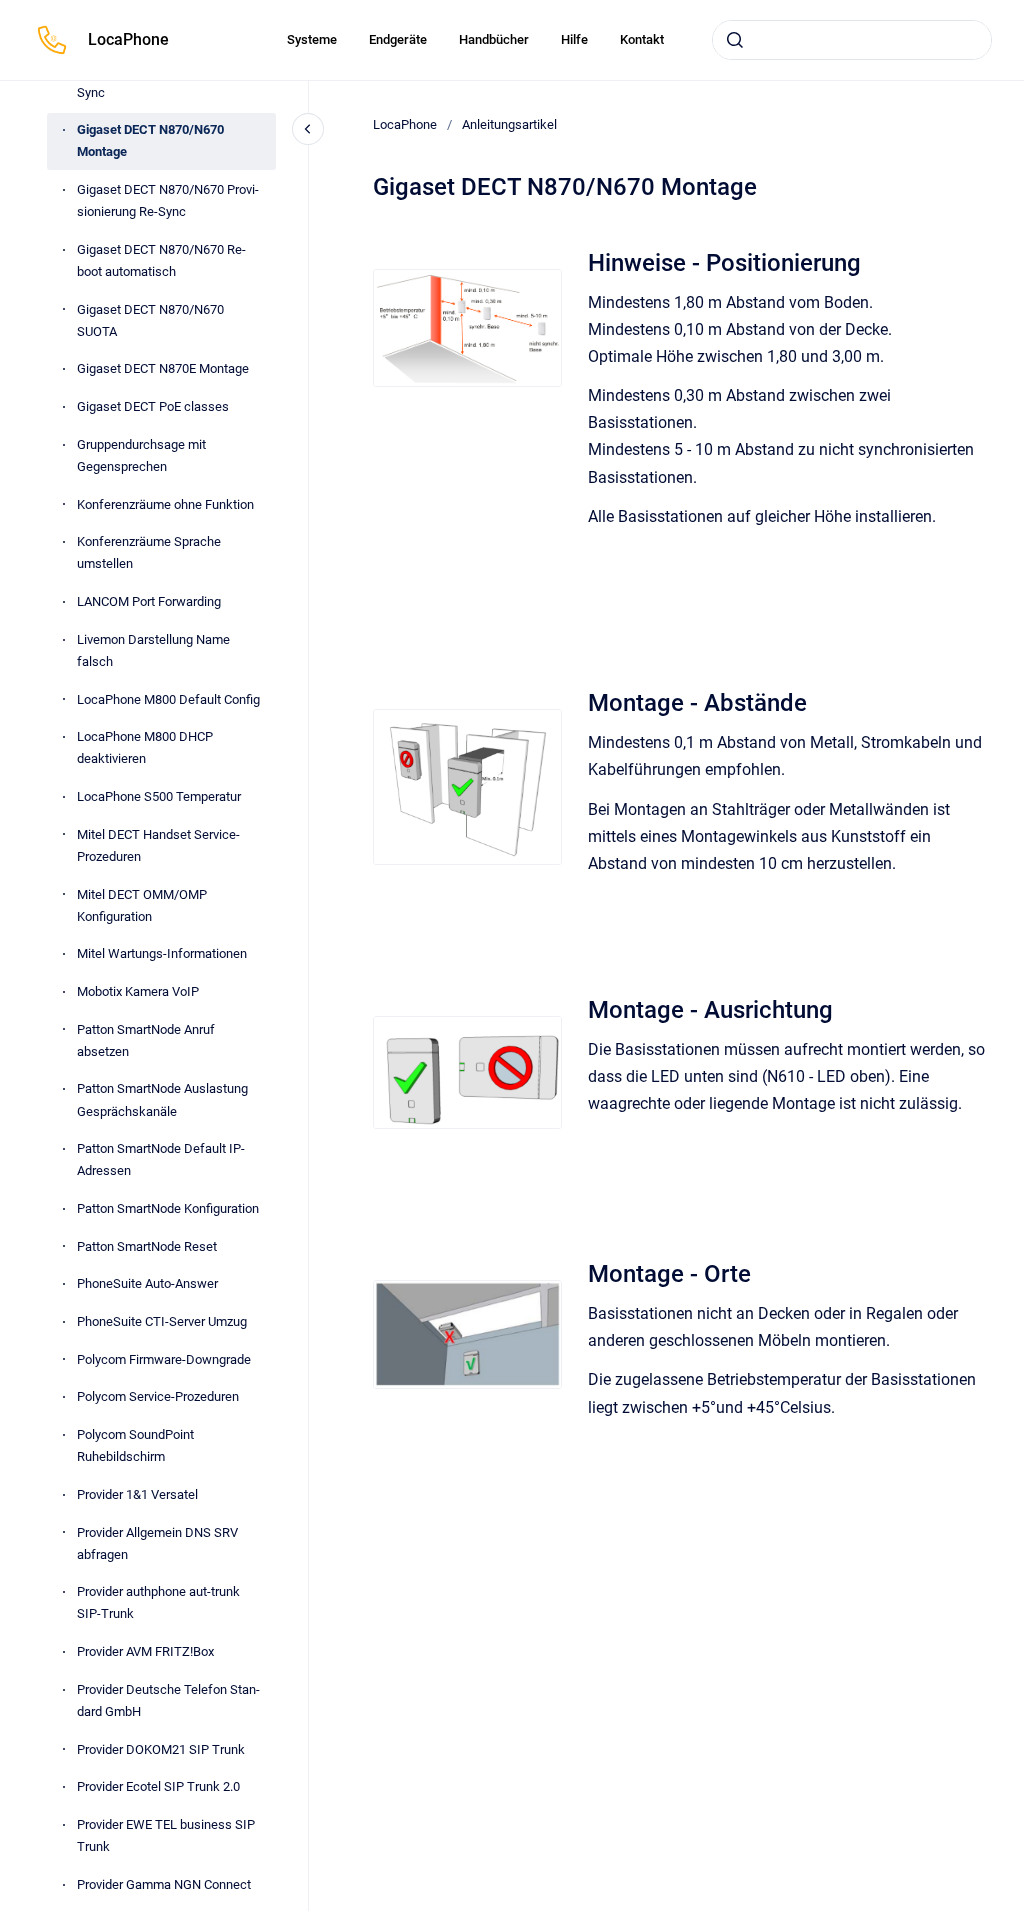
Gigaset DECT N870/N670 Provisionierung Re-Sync (168, 200)
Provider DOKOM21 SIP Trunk (161, 1749)
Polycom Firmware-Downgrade (164, 1359)
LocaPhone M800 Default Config (168, 699)
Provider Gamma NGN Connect (164, 1884)
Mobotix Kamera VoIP (138, 991)
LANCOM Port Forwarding (149, 601)
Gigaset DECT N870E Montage (163, 368)
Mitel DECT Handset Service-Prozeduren (158, 845)
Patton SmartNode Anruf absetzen (146, 1040)
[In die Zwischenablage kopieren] (579, 260)
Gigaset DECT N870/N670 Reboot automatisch (161, 260)
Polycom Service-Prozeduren (158, 1396)
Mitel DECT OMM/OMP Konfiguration (142, 905)
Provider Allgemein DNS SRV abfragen (157, 1543)
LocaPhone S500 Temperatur (159, 796)
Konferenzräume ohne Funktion (165, 504)
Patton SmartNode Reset (147, 1246)
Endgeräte (398, 39)
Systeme (312, 39)
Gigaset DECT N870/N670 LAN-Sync (166, 81)
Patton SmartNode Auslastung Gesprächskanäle (162, 1099)
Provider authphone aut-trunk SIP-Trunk (158, 1602)
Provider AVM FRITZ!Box (145, 1651)
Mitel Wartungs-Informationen (162, 953)
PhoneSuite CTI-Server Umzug (162, 1321)
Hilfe (574, 39)
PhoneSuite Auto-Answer (147, 1283)
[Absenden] (735, 40)
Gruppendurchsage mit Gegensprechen (141, 455)
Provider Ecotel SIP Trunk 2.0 (158, 1786)
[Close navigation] (308, 129)
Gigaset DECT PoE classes (153, 406)
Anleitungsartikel (509, 124)
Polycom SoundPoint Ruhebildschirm (135, 1445)
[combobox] (852, 40)
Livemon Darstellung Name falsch (153, 650)
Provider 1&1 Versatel (137, 1494)
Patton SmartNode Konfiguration (168, 1208)
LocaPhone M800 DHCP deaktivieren (145, 747)
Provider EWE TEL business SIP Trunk (166, 1835)
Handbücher (494, 39)
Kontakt (642, 39)
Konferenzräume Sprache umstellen (149, 552)
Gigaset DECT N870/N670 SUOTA (150, 320)
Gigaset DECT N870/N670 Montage (150, 140)
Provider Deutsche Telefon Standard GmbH (168, 1700)
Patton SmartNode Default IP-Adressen (161, 1159)
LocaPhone (128, 39)
